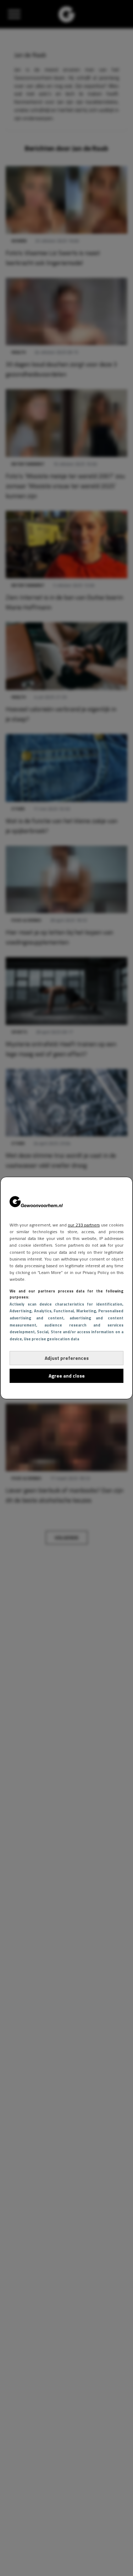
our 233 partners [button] (84, 1225)
